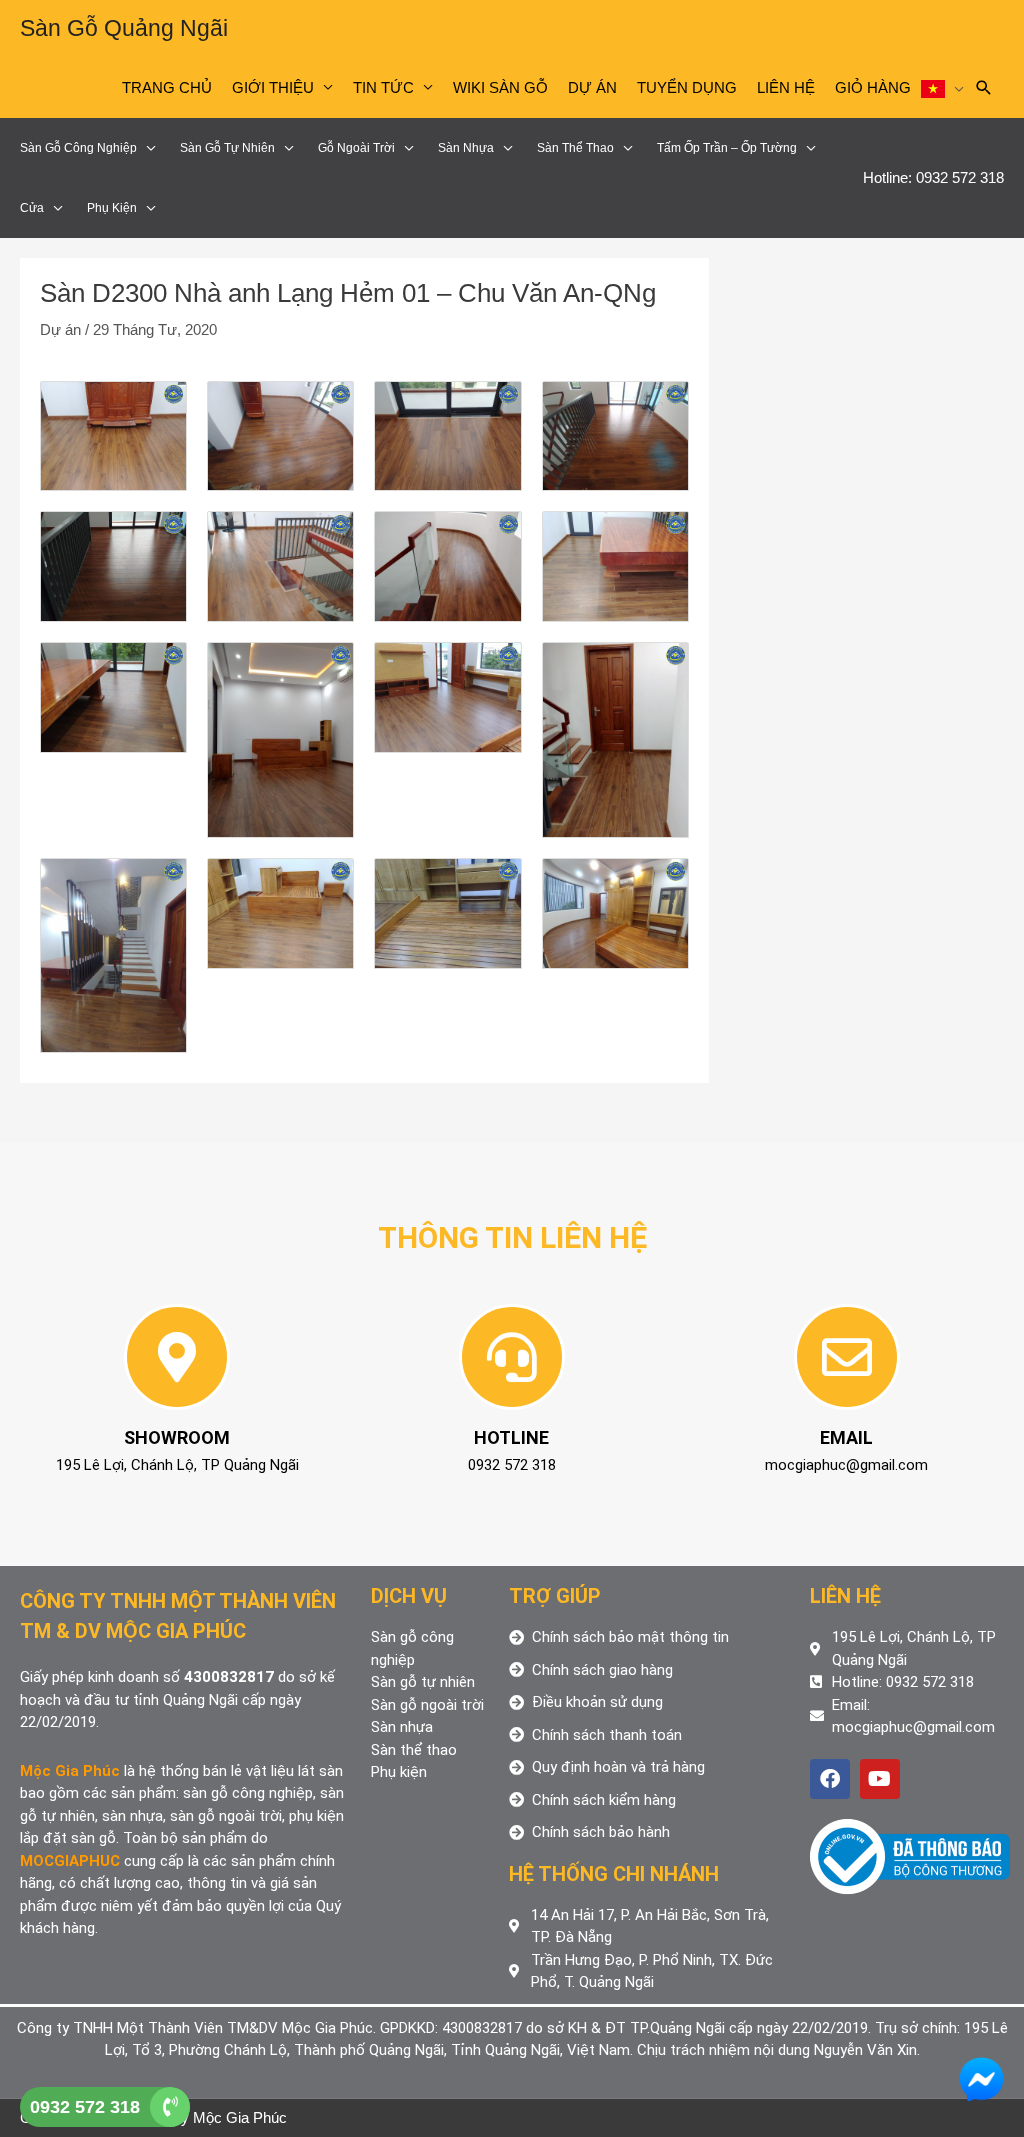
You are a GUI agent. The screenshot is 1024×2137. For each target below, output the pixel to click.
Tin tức (383, 87)
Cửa (32, 208)
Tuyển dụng (687, 87)
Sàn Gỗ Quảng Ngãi (124, 28)
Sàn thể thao (575, 148)
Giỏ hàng (873, 87)
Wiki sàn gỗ (500, 87)
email (846, 1437)
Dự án (592, 87)
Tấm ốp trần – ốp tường (727, 148)
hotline (511, 1437)
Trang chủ (167, 87)
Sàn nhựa (466, 148)
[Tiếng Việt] (942, 88)
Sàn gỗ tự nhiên (227, 148)
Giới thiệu (273, 87)
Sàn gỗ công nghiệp (78, 148)
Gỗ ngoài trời (356, 148)
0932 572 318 (85, 2107)
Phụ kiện (112, 208)
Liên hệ (786, 87)
